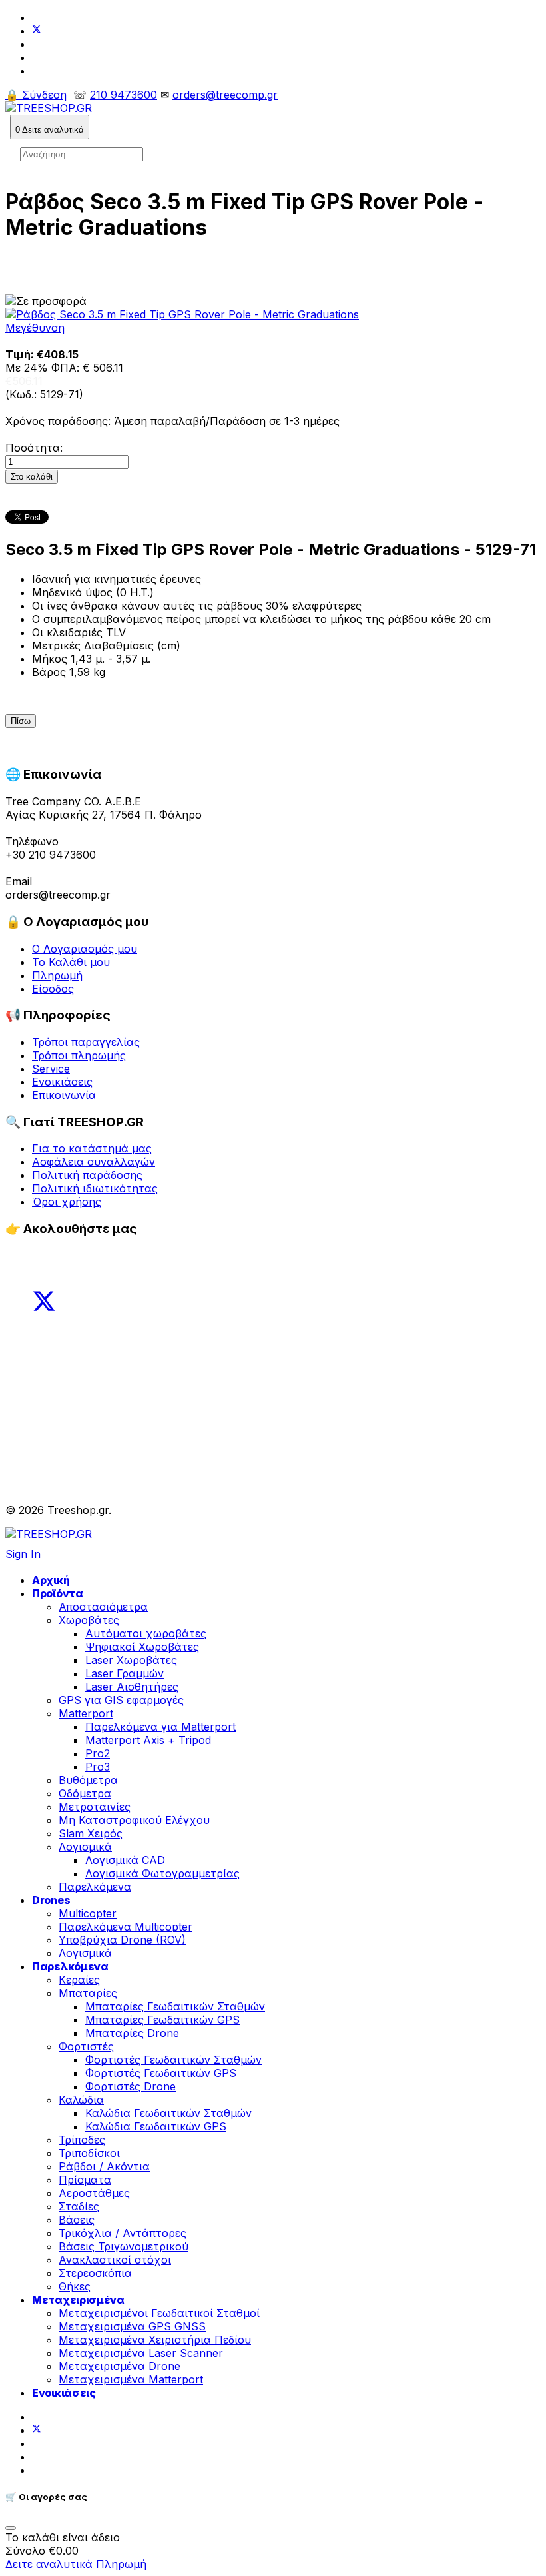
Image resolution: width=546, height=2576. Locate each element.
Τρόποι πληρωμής (79, 1055)
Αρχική (51, 1580)
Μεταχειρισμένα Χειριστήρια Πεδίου (155, 2340)
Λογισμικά (85, 1847)
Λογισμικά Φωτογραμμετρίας (162, 1873)
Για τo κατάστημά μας (92, 1148)
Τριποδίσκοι (89, 2153)
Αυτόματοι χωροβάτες (146, 1633)
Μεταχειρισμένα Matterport (131, 2379)
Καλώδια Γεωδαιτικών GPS (156, 2126)
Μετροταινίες (95, 1807)
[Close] (11, 2528)
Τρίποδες (82, 2140)
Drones (51, 1900)
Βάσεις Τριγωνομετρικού (124, 2246)
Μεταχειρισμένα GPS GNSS (132, 2326)
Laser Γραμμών (125, 1673)
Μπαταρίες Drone (132, 2033)
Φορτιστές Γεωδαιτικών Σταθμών (173, 2060)
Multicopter (88, 1913)
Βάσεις (77, 2220)
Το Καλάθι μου (71, 962)
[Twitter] (37, 31)
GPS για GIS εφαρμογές (121, 1700)
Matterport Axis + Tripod (148, 1740)
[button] (50, 127)
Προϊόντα (58, 1593)
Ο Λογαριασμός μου (85, 949)
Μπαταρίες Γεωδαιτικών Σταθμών (175, 2006)
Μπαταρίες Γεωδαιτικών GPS (162, 2020)
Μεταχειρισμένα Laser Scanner (141, 2353)
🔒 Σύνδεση (36, 95)
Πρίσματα (85, 2180)
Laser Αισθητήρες (132, 1687)
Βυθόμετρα (88, 1780)
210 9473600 (124, 95)
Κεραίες (79, 1980)
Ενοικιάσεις (62, 1082)
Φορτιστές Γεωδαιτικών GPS (161, 2073)
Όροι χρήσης (67, 1202)
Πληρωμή (57, 975)
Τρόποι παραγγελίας (86, 1042)
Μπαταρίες (88, 1993)
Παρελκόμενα (95, 1887)
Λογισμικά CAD (125, 1860)
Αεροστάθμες (94, 2193)
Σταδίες (79, 2206)
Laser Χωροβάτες (131, 1660)
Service (51, 1069)
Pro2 (98, 1753)
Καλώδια (81, 2100)
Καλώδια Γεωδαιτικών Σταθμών (168, 2113)
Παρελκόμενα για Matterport (160, 1727)
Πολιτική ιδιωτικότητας (95, 1188)
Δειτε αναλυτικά (49, 2564)
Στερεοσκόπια (95, 2273)
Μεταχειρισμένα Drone (120, 2366)
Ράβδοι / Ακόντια (104, 2166)
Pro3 (98, 1767)
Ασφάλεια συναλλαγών (94, 1162)
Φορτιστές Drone (131, 2086)
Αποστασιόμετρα (103, 1607)
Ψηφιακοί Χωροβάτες (142, 1647)
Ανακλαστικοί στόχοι (115, 2260)
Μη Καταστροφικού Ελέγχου (134, 1820)
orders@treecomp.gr (225, 95)
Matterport (86, 1713)
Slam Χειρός (91, 1833)
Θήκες (75, 2286)
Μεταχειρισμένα (78, 2300)
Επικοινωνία (64, 1095)
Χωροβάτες (89, 1620)
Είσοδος (53, 989)
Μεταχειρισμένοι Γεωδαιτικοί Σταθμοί (159, 2313)
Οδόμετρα (85, 1793)
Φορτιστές (86, 2046)
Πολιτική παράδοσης (87, 1175)
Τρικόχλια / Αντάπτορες (123, 2233)
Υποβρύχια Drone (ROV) (122, 1940)
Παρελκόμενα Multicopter (126, 1927)
